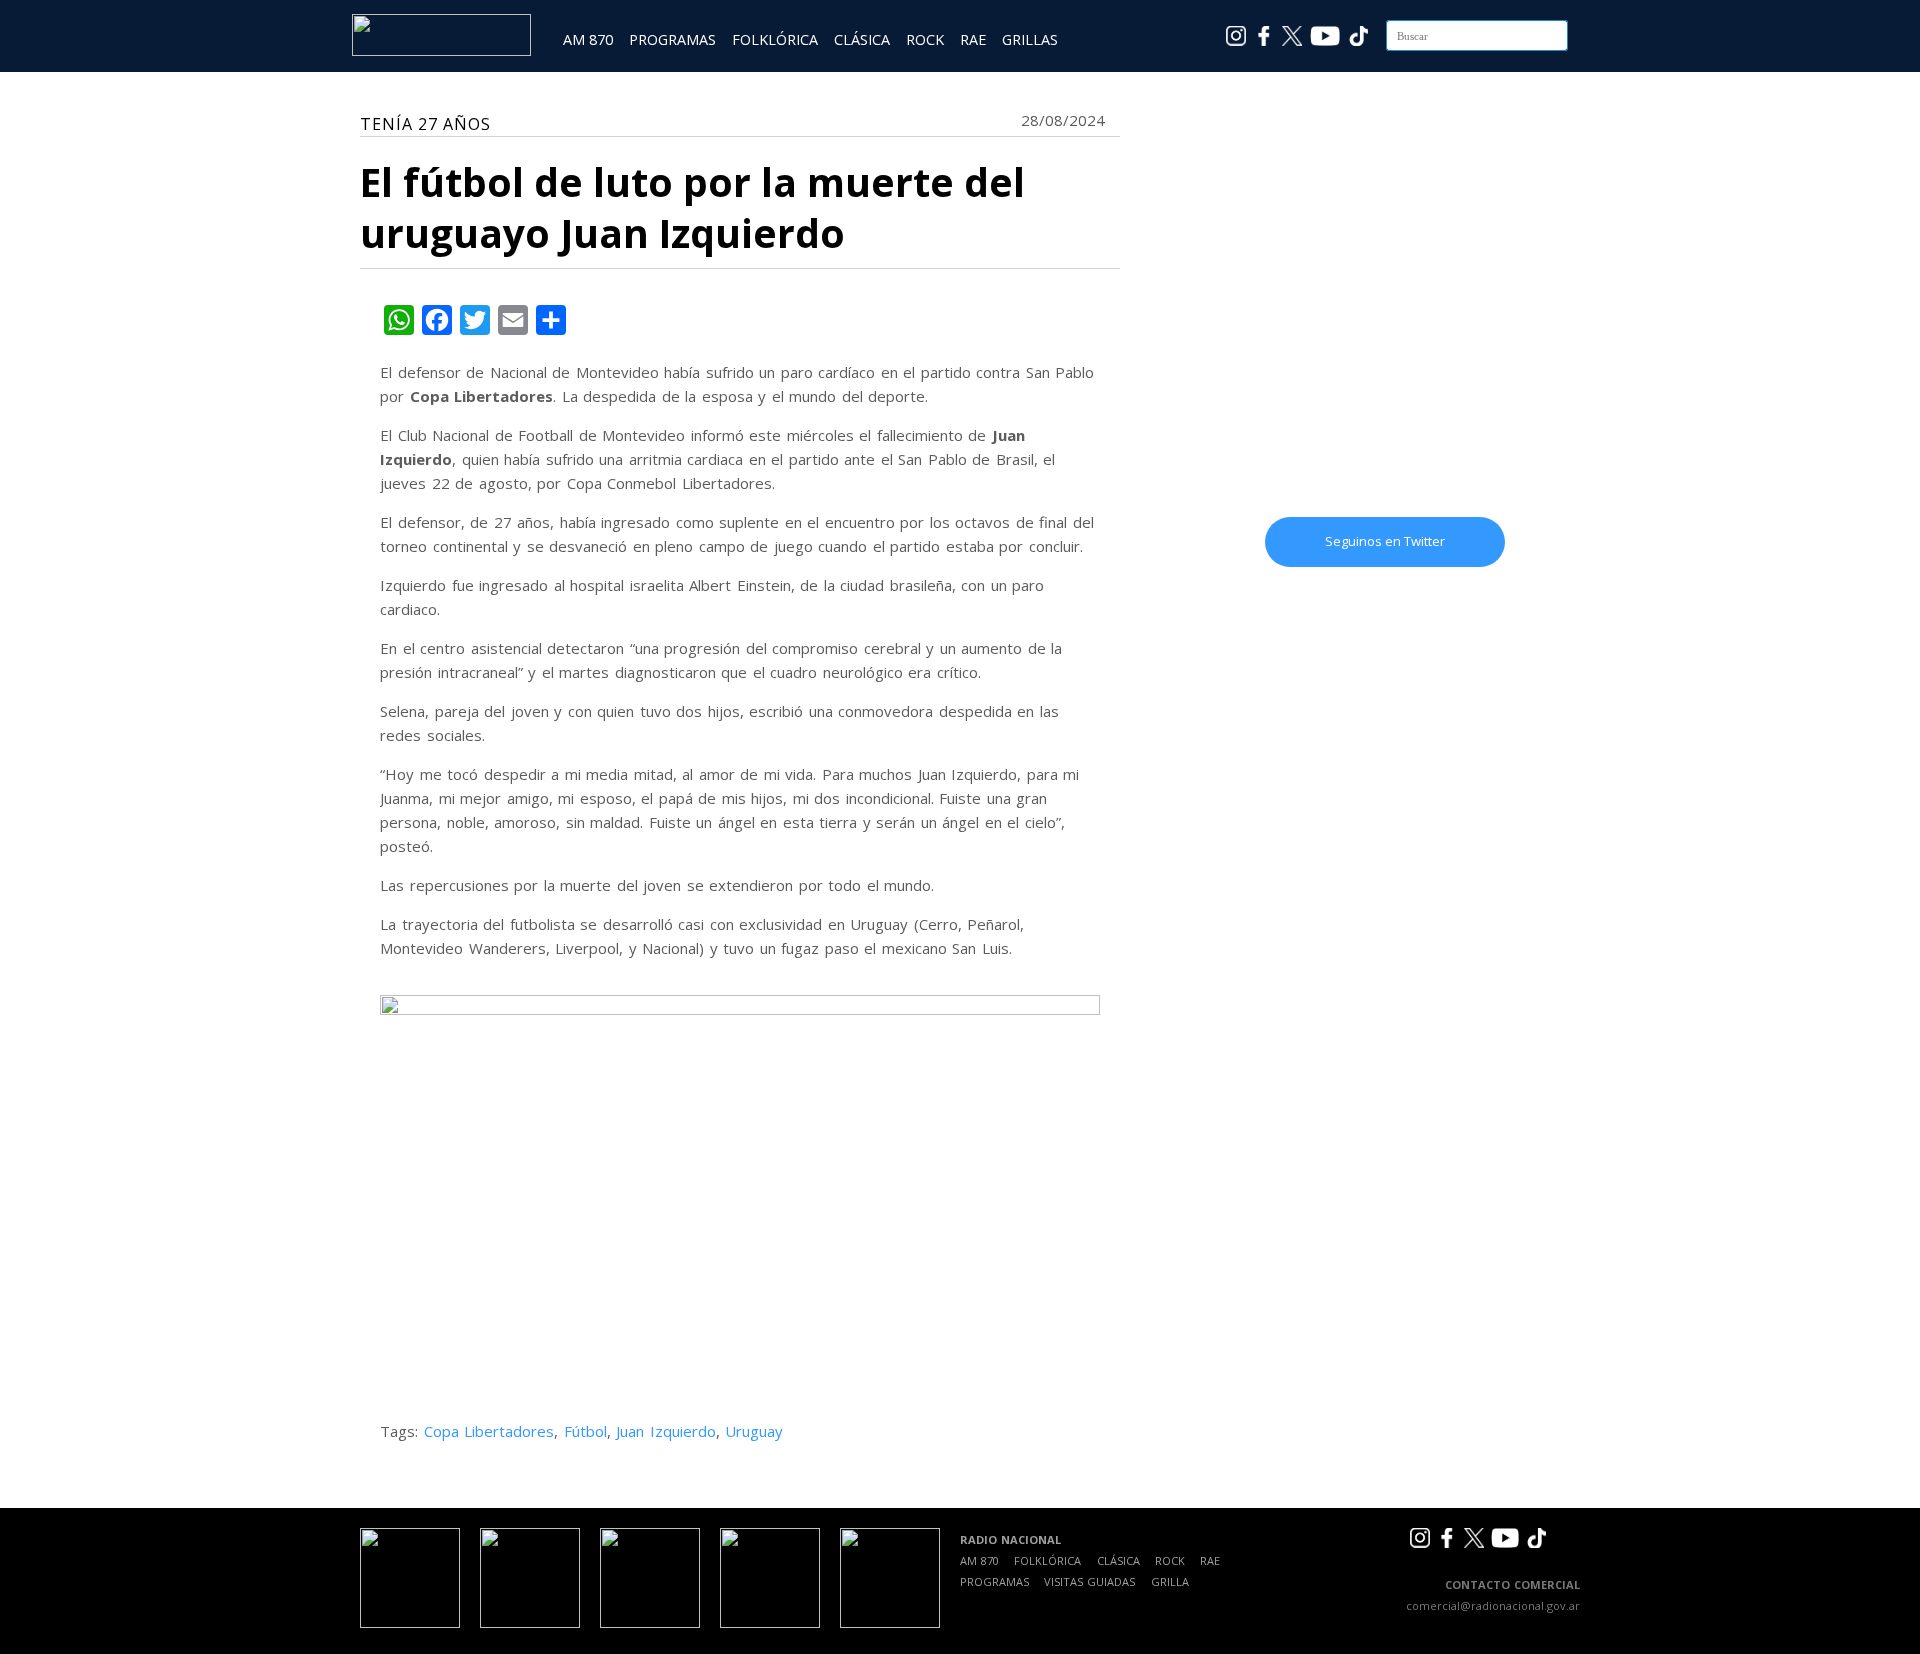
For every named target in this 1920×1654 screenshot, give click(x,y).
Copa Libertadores (489, 1431)
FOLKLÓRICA (775, 39)
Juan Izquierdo (666, 1431)
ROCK (925, 39)
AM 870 (588, 39)
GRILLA (1170, 1581)
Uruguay (754, 1431)
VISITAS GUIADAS (1089, 1581)
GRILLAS (1030, 39)
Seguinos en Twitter (1385, 541)
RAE (973, 39)
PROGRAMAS (672, 39)
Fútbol (585, 1431)
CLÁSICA (862, 39)
